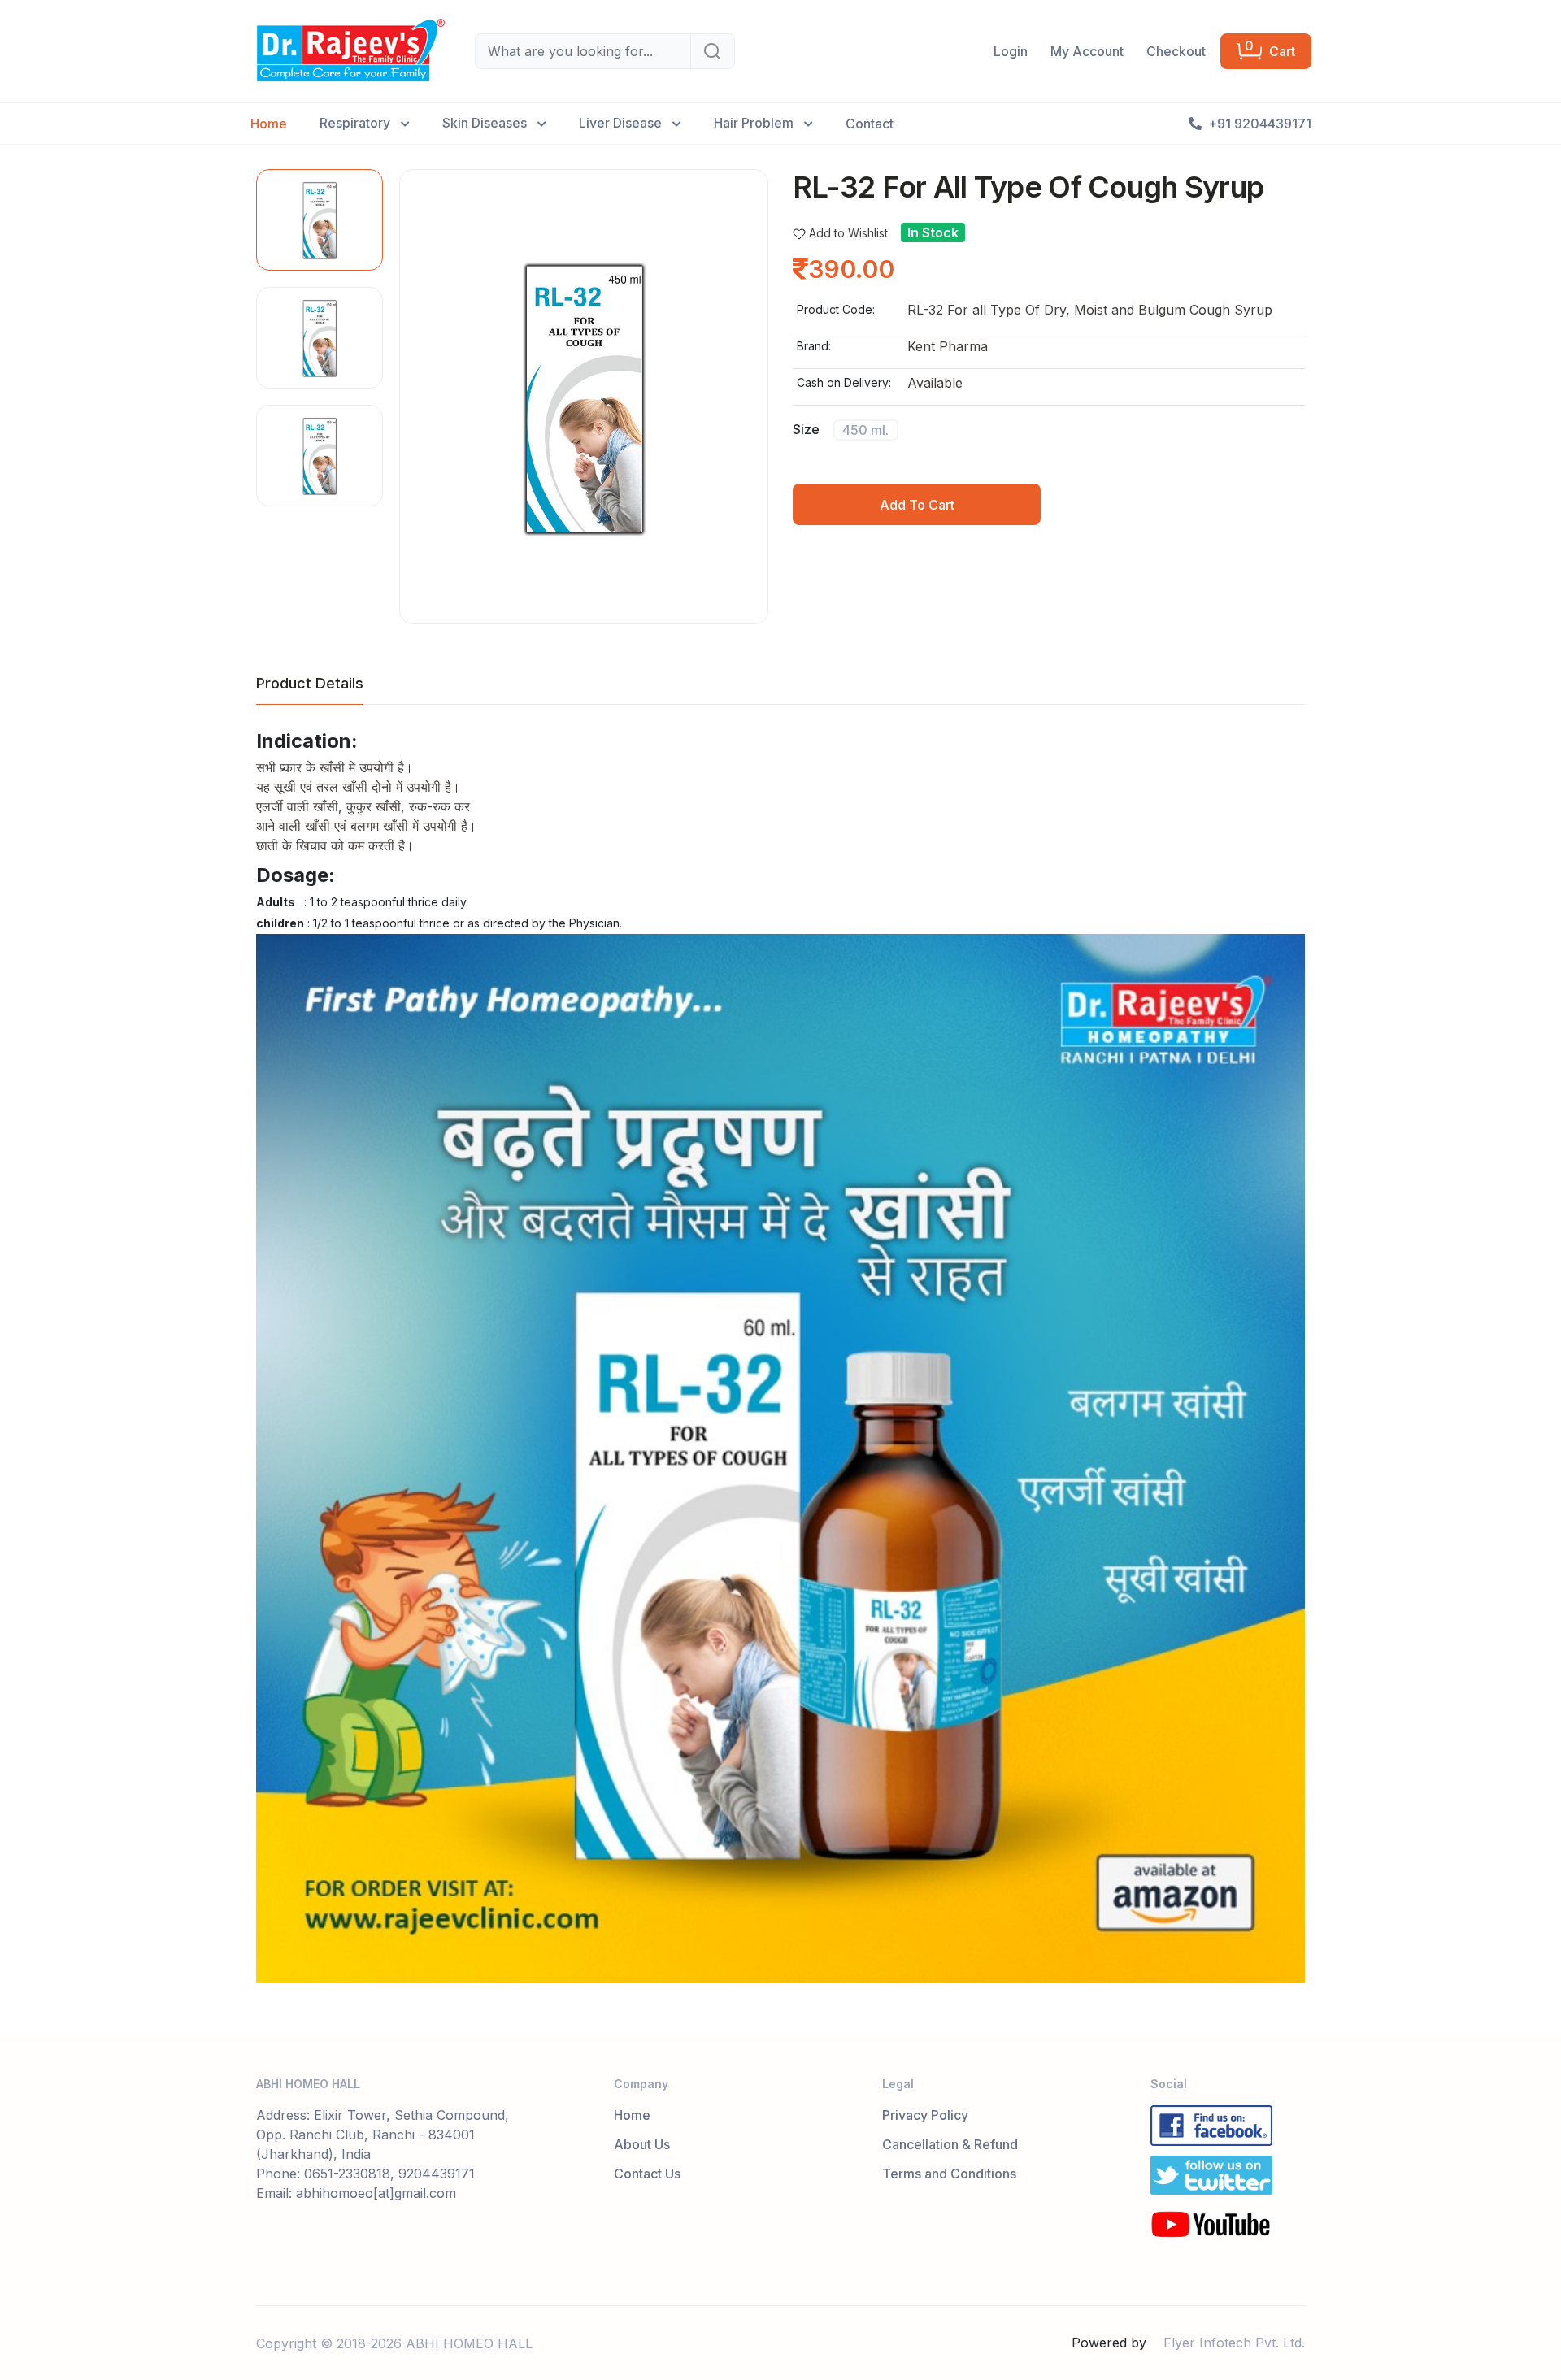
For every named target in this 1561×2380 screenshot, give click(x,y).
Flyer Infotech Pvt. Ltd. (1234, 2343)
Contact (870, 124)
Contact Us (647, 2174)
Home (269, 124)
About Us (642, 2144)
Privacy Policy (925, 2115)
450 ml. (865, 430)
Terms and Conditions (949, 2174)
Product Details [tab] (310, 683)
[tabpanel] (780, 1356)
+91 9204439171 (1260, 124)
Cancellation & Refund (950, 2144)
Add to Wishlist (848, 233)
